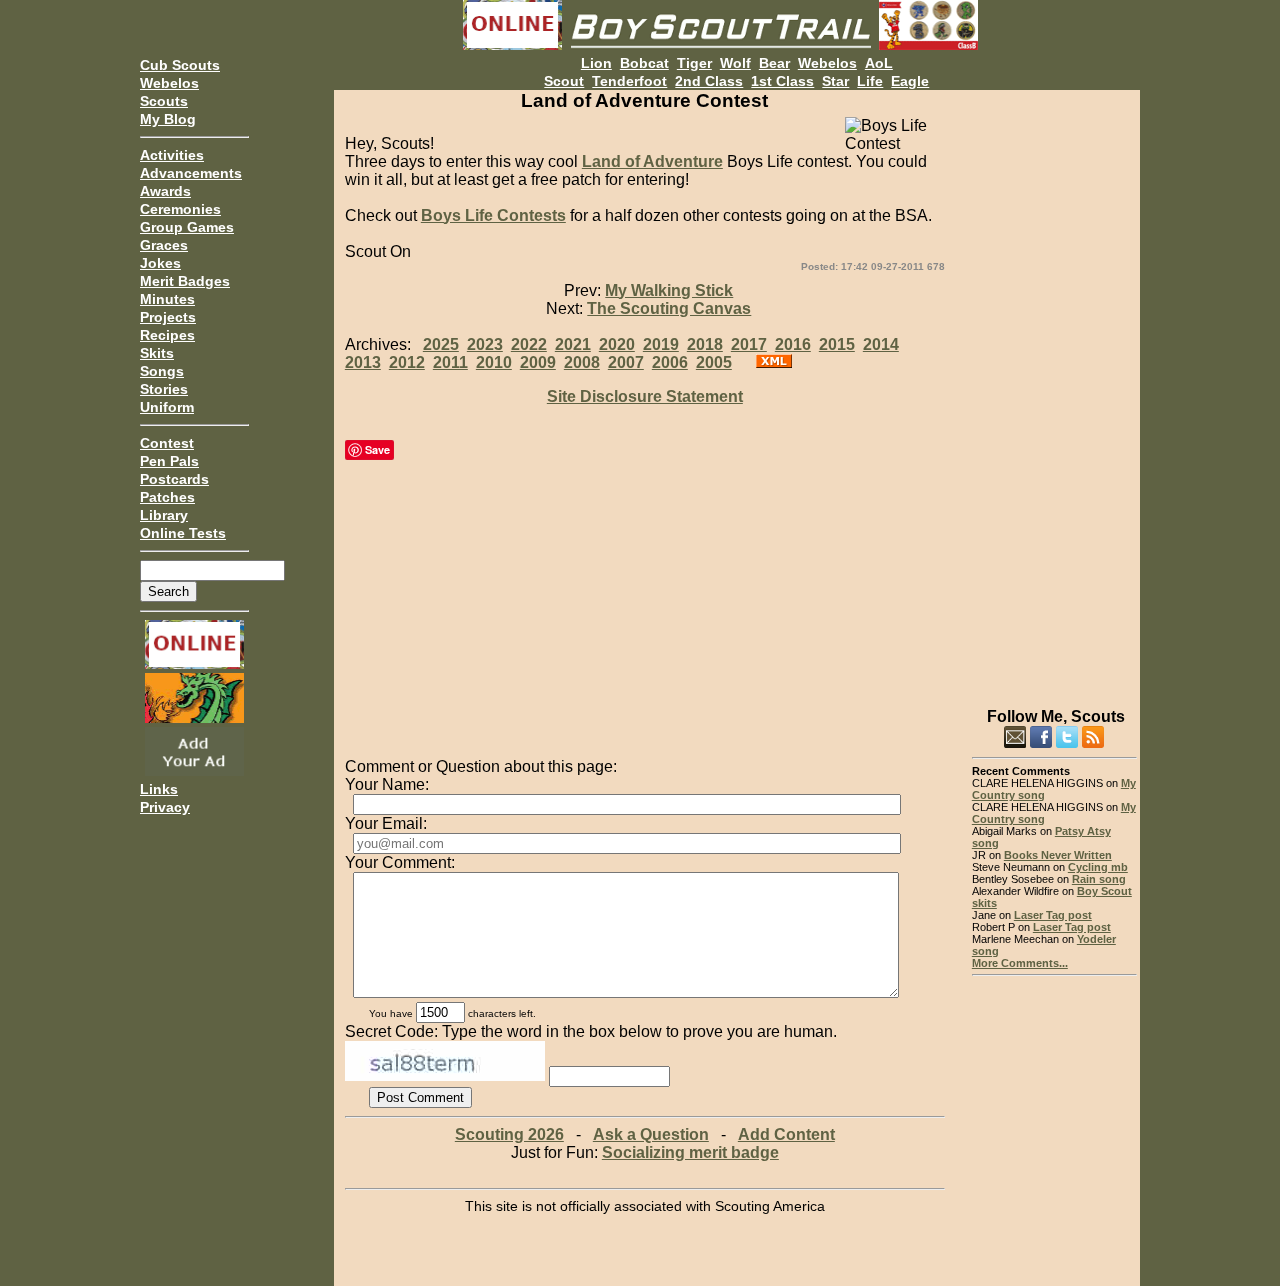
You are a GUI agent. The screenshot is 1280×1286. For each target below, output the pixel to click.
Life (870, 81)
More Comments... (1020, 963)
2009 (538, 362)
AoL (879, 63)
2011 (450, 362)
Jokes (160, 263)
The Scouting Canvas (669, 308)
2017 (749, 344)
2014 (881, 344)
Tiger (694, 63)
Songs (162, 371)
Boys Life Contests (493, 215)
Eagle (910, 81)
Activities (172, 155)
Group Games (187, 227)
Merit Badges (185, 281)
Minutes (167, 299)
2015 (837, 344)
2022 (529, 344)
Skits (157, 353)
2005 (714, 362)
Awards (165, 191)
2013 (363, 362)
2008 (582, 362)
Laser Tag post (1053, 915)
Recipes (167, 335)
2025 (441, 344)
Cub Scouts (180, 65)
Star (835, 81)
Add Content (786, 1134)
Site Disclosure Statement (645, 396)
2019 (661, 344)
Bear (774, 63)
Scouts (164, 101)
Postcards (174, 479)
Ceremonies (180, 209)
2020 (617, 344)
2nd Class (709, 81)
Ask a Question (651, 1134)
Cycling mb (1098, 867)
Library (164, 515)
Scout (564, 81)
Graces (164, 245)
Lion (596, 63)
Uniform (167, 407)
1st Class (782, 81)
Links (159, 789)
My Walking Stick (669, 290)
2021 (573, 344)
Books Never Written (1058, 855)
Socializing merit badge (690, 1152)
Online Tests (183, 533)
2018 (705, 344)
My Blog (168, 119)
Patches (167, 497)
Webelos (169, 83)
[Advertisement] (1054, 390)
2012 (407, 362)
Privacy (165, 807)
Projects (168, 317)
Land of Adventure (652, 161)
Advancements (191, 173)
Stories (164, 389)
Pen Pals (169, 461)
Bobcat (644, 63)
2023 (485, 344)
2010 (494, 362)
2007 (626, 362)
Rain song (1099, 879)
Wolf (735, 63)
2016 (793, 344)
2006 (670, 362)
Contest (167, 443)
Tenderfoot (629, 81)
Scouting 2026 (509, 1134)
